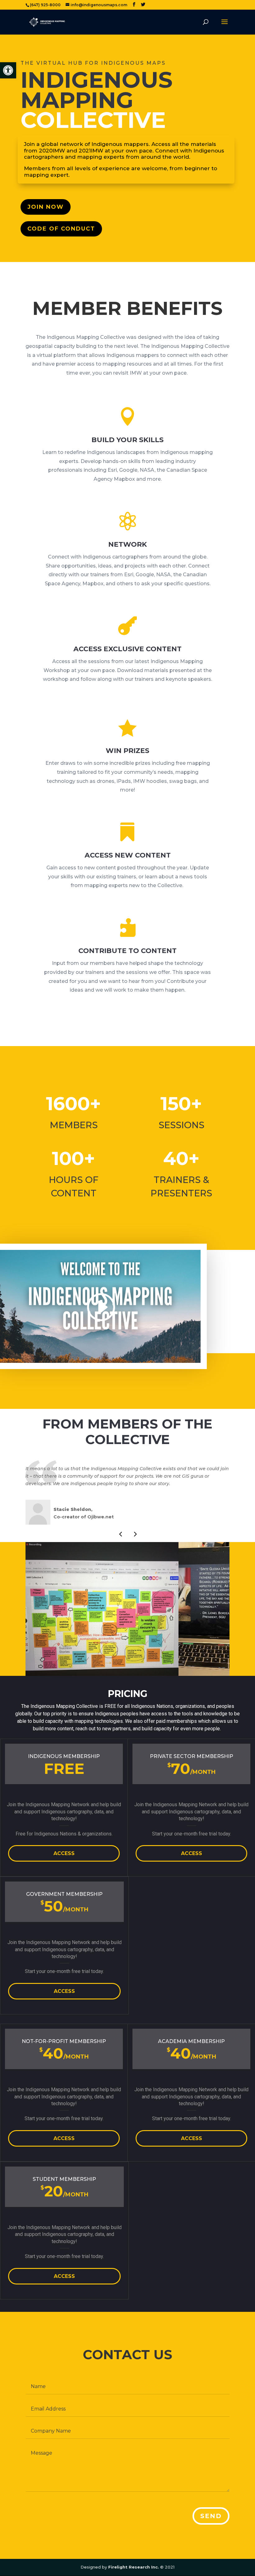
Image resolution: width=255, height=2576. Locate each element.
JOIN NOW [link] (46, 207)
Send (211, 2516)
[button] (120, 1534)
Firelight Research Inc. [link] (134, 2567)
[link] (8, 70)
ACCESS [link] (64, 1853)
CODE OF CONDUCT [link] (61, 229)
